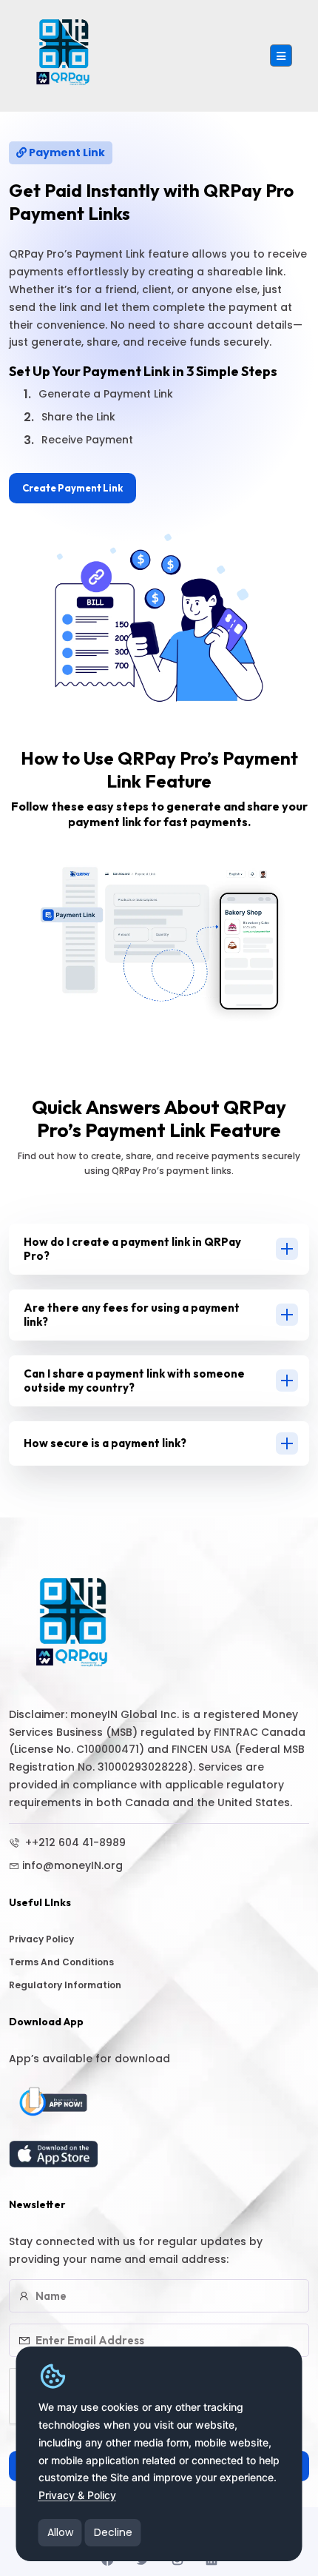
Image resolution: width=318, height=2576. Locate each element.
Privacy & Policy (77, 2495)
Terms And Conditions (61, 1962)
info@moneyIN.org (72, 1865)
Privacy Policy (41, 1939)
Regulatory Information (65, 1985)
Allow (60, 2532)
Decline (113, 2532)
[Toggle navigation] (281, 56)
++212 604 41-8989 (74, 1842)
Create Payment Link (72, 488)
